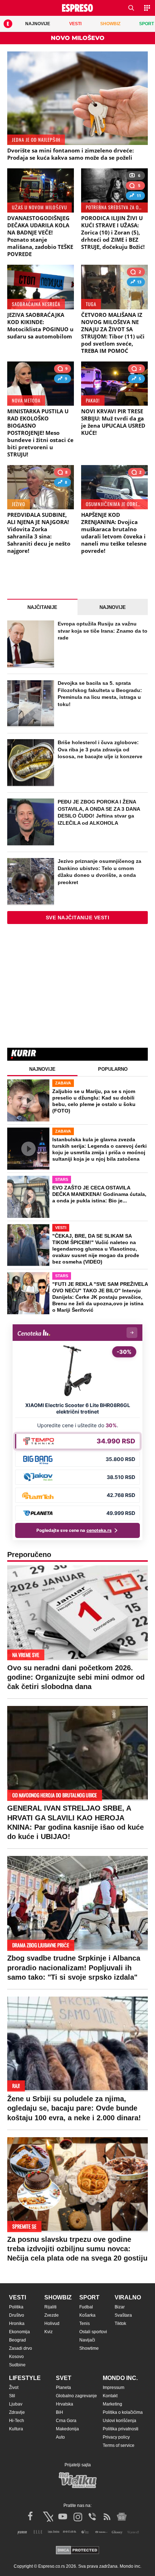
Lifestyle (25, 2378)
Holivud (52, 2324)
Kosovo (16, 2357)
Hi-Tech (17, 2421)
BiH (59, 2412)
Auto (60, 2437)
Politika (16, 2307)
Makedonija (67, 2429)
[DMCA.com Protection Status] (77, 2551)
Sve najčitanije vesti (78, 918)
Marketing (112, 2404)
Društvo (17, 2315)
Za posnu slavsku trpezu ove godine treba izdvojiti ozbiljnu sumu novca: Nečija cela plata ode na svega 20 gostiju (77, 2249)
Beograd (17, 2340)
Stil (12, 2396)
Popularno (113, 1069)
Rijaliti (50, 2307)
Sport (89, 2297)
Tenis (85, 2324)
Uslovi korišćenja (119, 2421)
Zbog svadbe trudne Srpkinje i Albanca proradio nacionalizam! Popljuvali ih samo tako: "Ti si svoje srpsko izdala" (74, 1967)
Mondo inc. (120, 2378)
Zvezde (52, 2315)
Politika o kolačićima (123, 2412)
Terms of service (119, 2445)
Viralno (128, 2297)
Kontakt (110, 2396)
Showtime (89, 2348)
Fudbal (86, 2307)
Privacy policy (116, 2437)
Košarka (87, 2315)
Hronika (17, 2324)
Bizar (120, 2307)
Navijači (87, 2340)
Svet (64, 2378)
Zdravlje (17, 2412)
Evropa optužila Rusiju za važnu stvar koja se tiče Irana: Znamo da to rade (103, 631)
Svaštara (123, 2315)
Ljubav (16, 2404)
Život (14, 2388)
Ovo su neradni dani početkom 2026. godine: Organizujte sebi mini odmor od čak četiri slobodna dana (76, 1677)
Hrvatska (65, 2404)
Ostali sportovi (93, 2332)
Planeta (63, 2388)
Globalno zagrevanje (76, 2396)
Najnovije (113, 607)
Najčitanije (42, 607)
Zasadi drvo (21, 2348)
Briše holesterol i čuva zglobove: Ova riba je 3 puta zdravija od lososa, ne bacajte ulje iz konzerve (100, 749)
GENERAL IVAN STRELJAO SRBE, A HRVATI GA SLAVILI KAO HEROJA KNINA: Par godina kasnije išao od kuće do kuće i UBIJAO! (76, 1822)
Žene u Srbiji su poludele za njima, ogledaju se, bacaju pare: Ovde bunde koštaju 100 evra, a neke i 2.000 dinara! (74, 2108)
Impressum (114, 2388)
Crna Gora (66, 2421)
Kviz (48, 2332)
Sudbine (17, 2365)
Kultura (16, 2429)
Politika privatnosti (121, 2429)
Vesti (17, 2297)
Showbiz (58, 2297)
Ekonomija (19, 2332)
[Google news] (122, 2517)
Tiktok (120, 2324)
